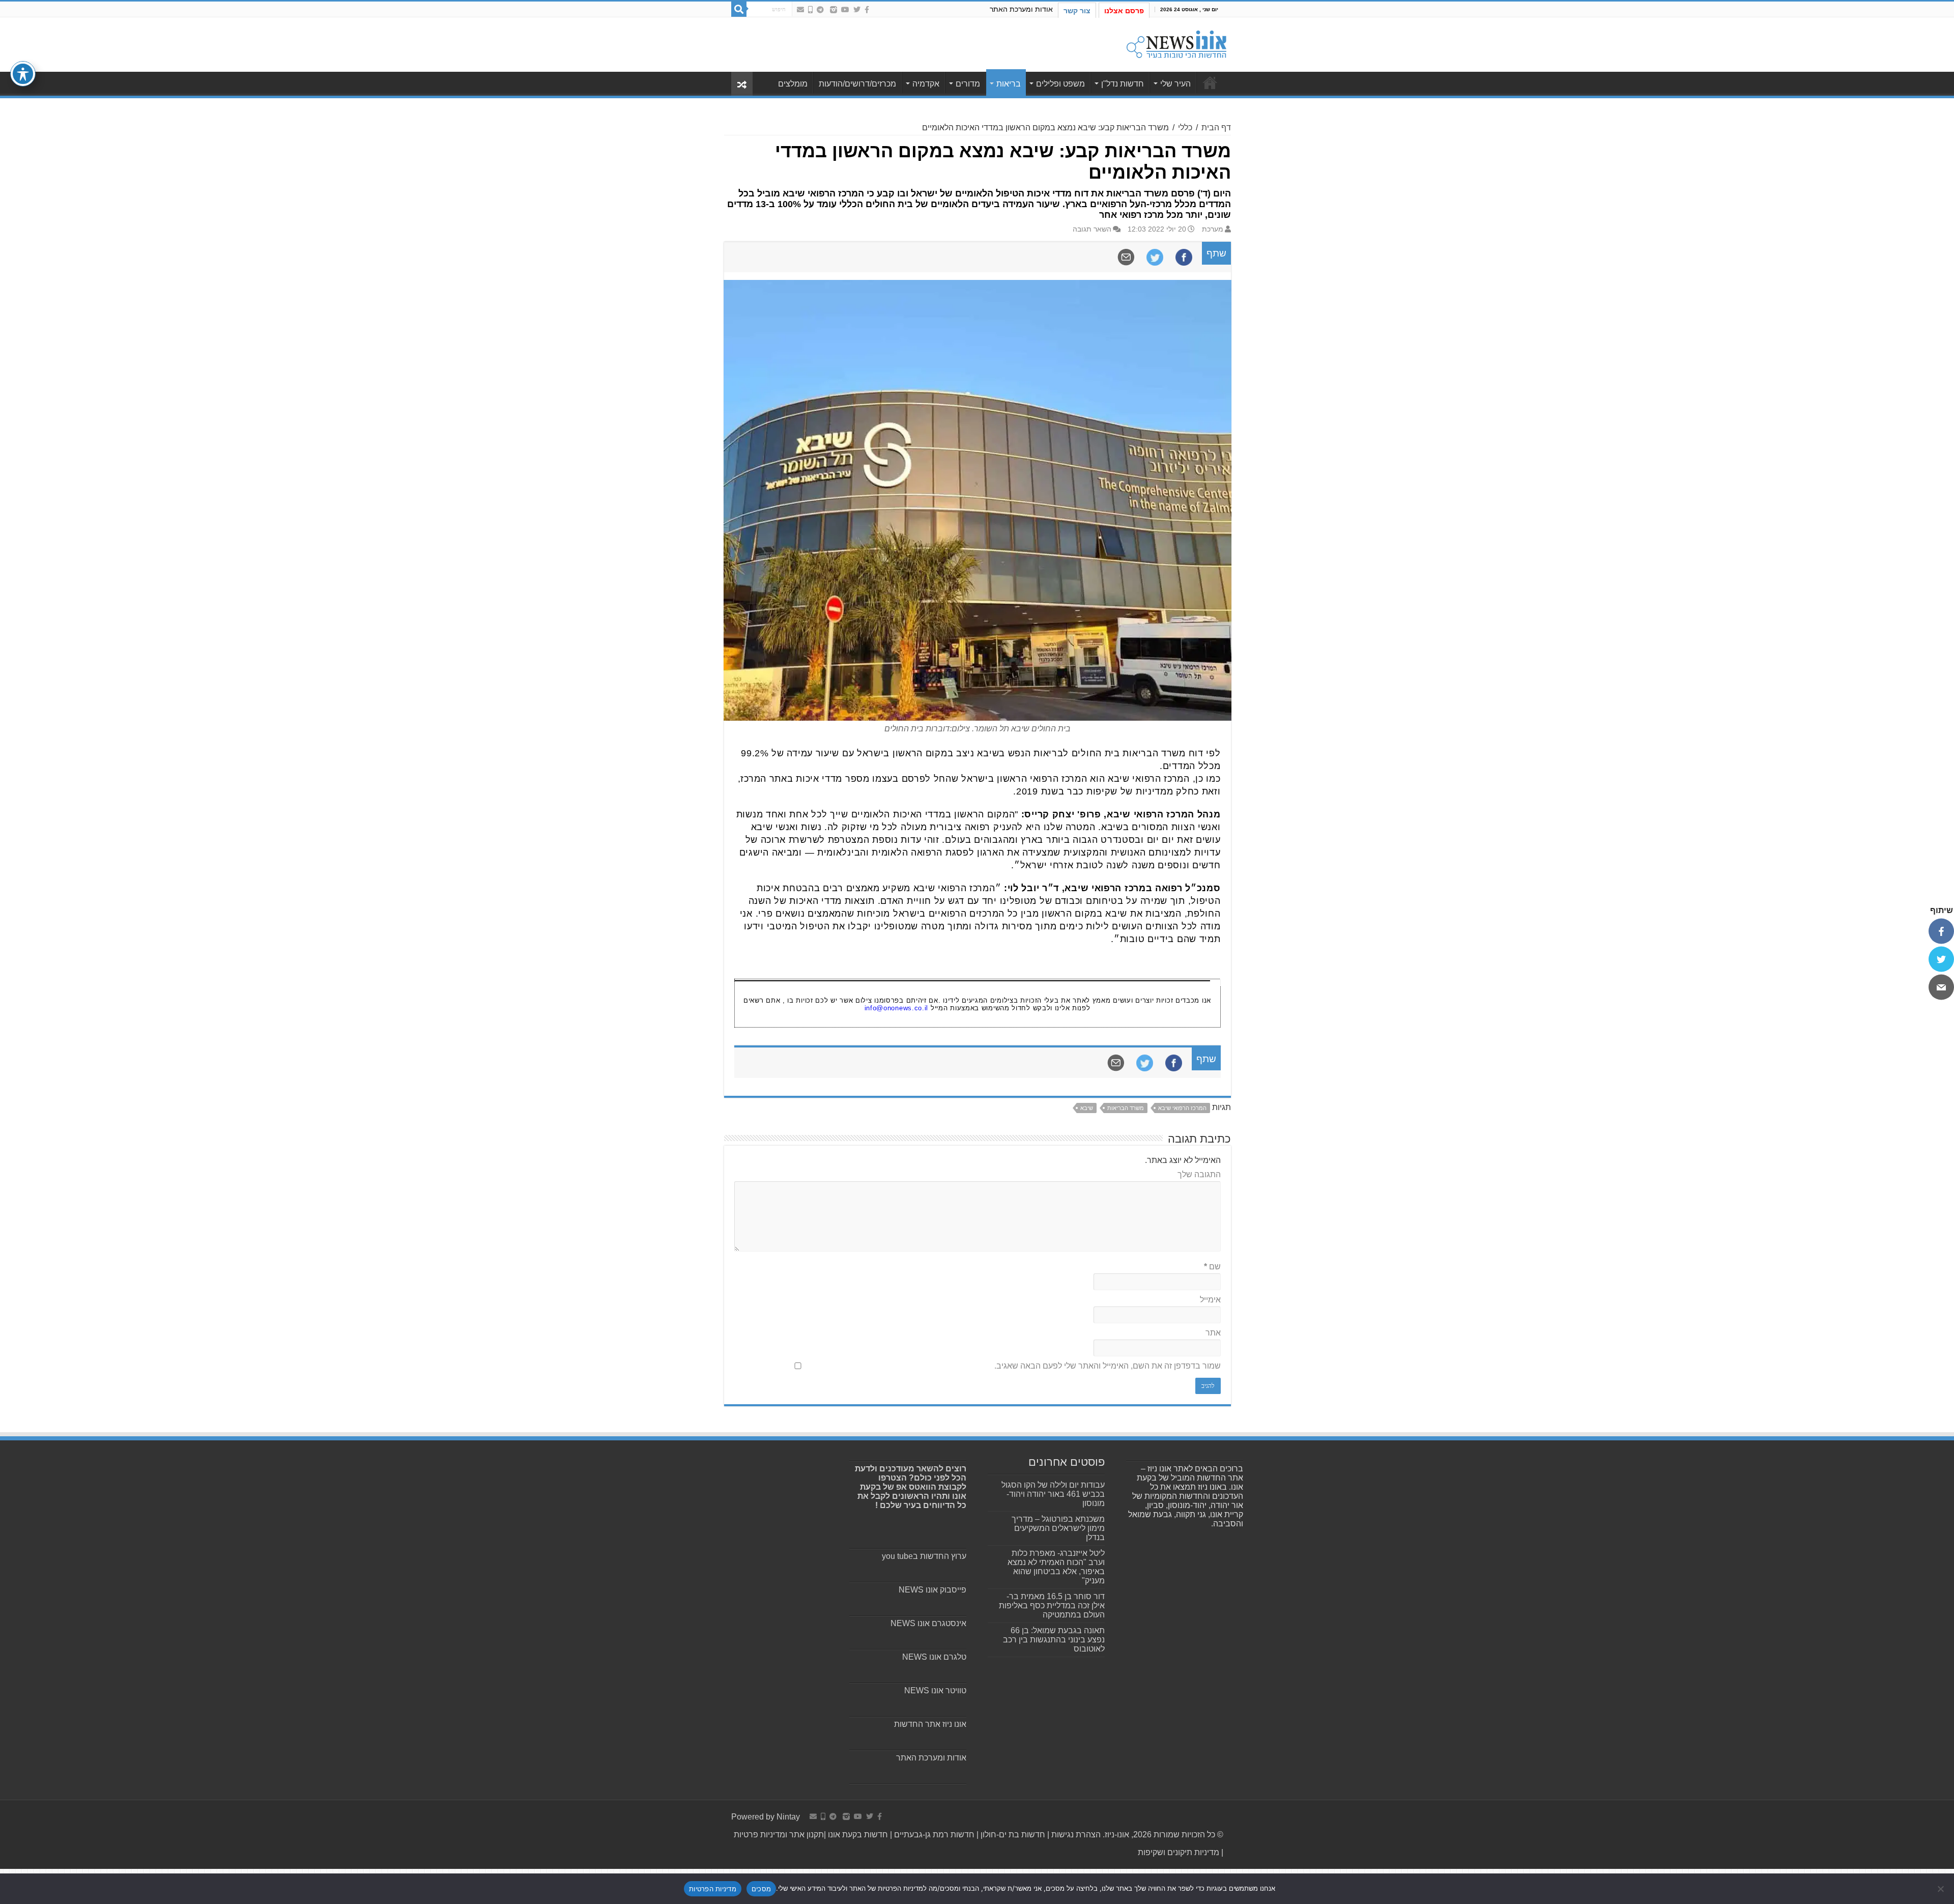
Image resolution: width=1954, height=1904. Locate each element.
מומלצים (793, 84)
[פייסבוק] (1941, 931)
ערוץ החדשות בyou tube (924, 1556)
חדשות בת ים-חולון (1012, 1835)
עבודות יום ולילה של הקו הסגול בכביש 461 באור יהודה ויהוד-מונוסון (1053, 1494)
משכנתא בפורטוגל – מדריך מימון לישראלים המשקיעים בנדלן (1058, 1528)
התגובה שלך (1199, 1174)
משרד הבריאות (1126, 1108)
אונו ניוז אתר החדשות (930, 1724)
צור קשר (1077, 11)
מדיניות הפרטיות (713, 1889)
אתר (1213, 1333)
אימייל (1210, 1300)
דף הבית (1216, 127)
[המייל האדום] (800, 10)
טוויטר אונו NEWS (935, 1690)
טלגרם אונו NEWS (934, 1657)
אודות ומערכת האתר (1021, 9)
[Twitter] (857, 10)
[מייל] (1941, 987)
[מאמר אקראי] (742, 84)
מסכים (761, 1889)
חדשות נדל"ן (1123, 84)
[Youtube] (845, 10)
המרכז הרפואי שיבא (1182, 1108)
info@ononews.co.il (897, 1008)
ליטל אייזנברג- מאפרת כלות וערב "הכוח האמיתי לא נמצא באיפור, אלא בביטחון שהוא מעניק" (1056, 1567)
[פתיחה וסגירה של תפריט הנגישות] (23, 74)
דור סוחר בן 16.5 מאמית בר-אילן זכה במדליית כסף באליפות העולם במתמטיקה (1052, 1605)
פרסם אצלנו (1124, 11)
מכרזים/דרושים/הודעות (857, 84)
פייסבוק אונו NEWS (932, 1590)
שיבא (1087, 1108)
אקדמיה (926, 84)
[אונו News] (1176, 43)
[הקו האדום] (810, 10)
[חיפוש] (739, 9)
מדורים (968, 84)
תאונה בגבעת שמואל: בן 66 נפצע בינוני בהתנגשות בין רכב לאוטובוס (1054, 1640)
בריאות (1009, 84)
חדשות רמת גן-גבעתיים (933, 1835)
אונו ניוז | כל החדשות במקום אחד (1210, 82)
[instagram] (834, 10)
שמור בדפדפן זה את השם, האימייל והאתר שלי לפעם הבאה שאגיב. (1108, 1366)
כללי (1185, 127)
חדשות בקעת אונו (858, 1835)
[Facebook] (867, 10)
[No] (1941, 1889)
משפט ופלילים (1060, 84)
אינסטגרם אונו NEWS (928, 1623)
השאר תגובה (1092, 229)
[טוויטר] (1941, 959)
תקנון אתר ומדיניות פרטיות (779, 1835)
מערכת (1213, 229)
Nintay (788, 1817)
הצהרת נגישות (1075, 1835)
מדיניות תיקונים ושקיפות (1179, 1852)
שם (1212, 1267)
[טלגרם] (820, 10)
